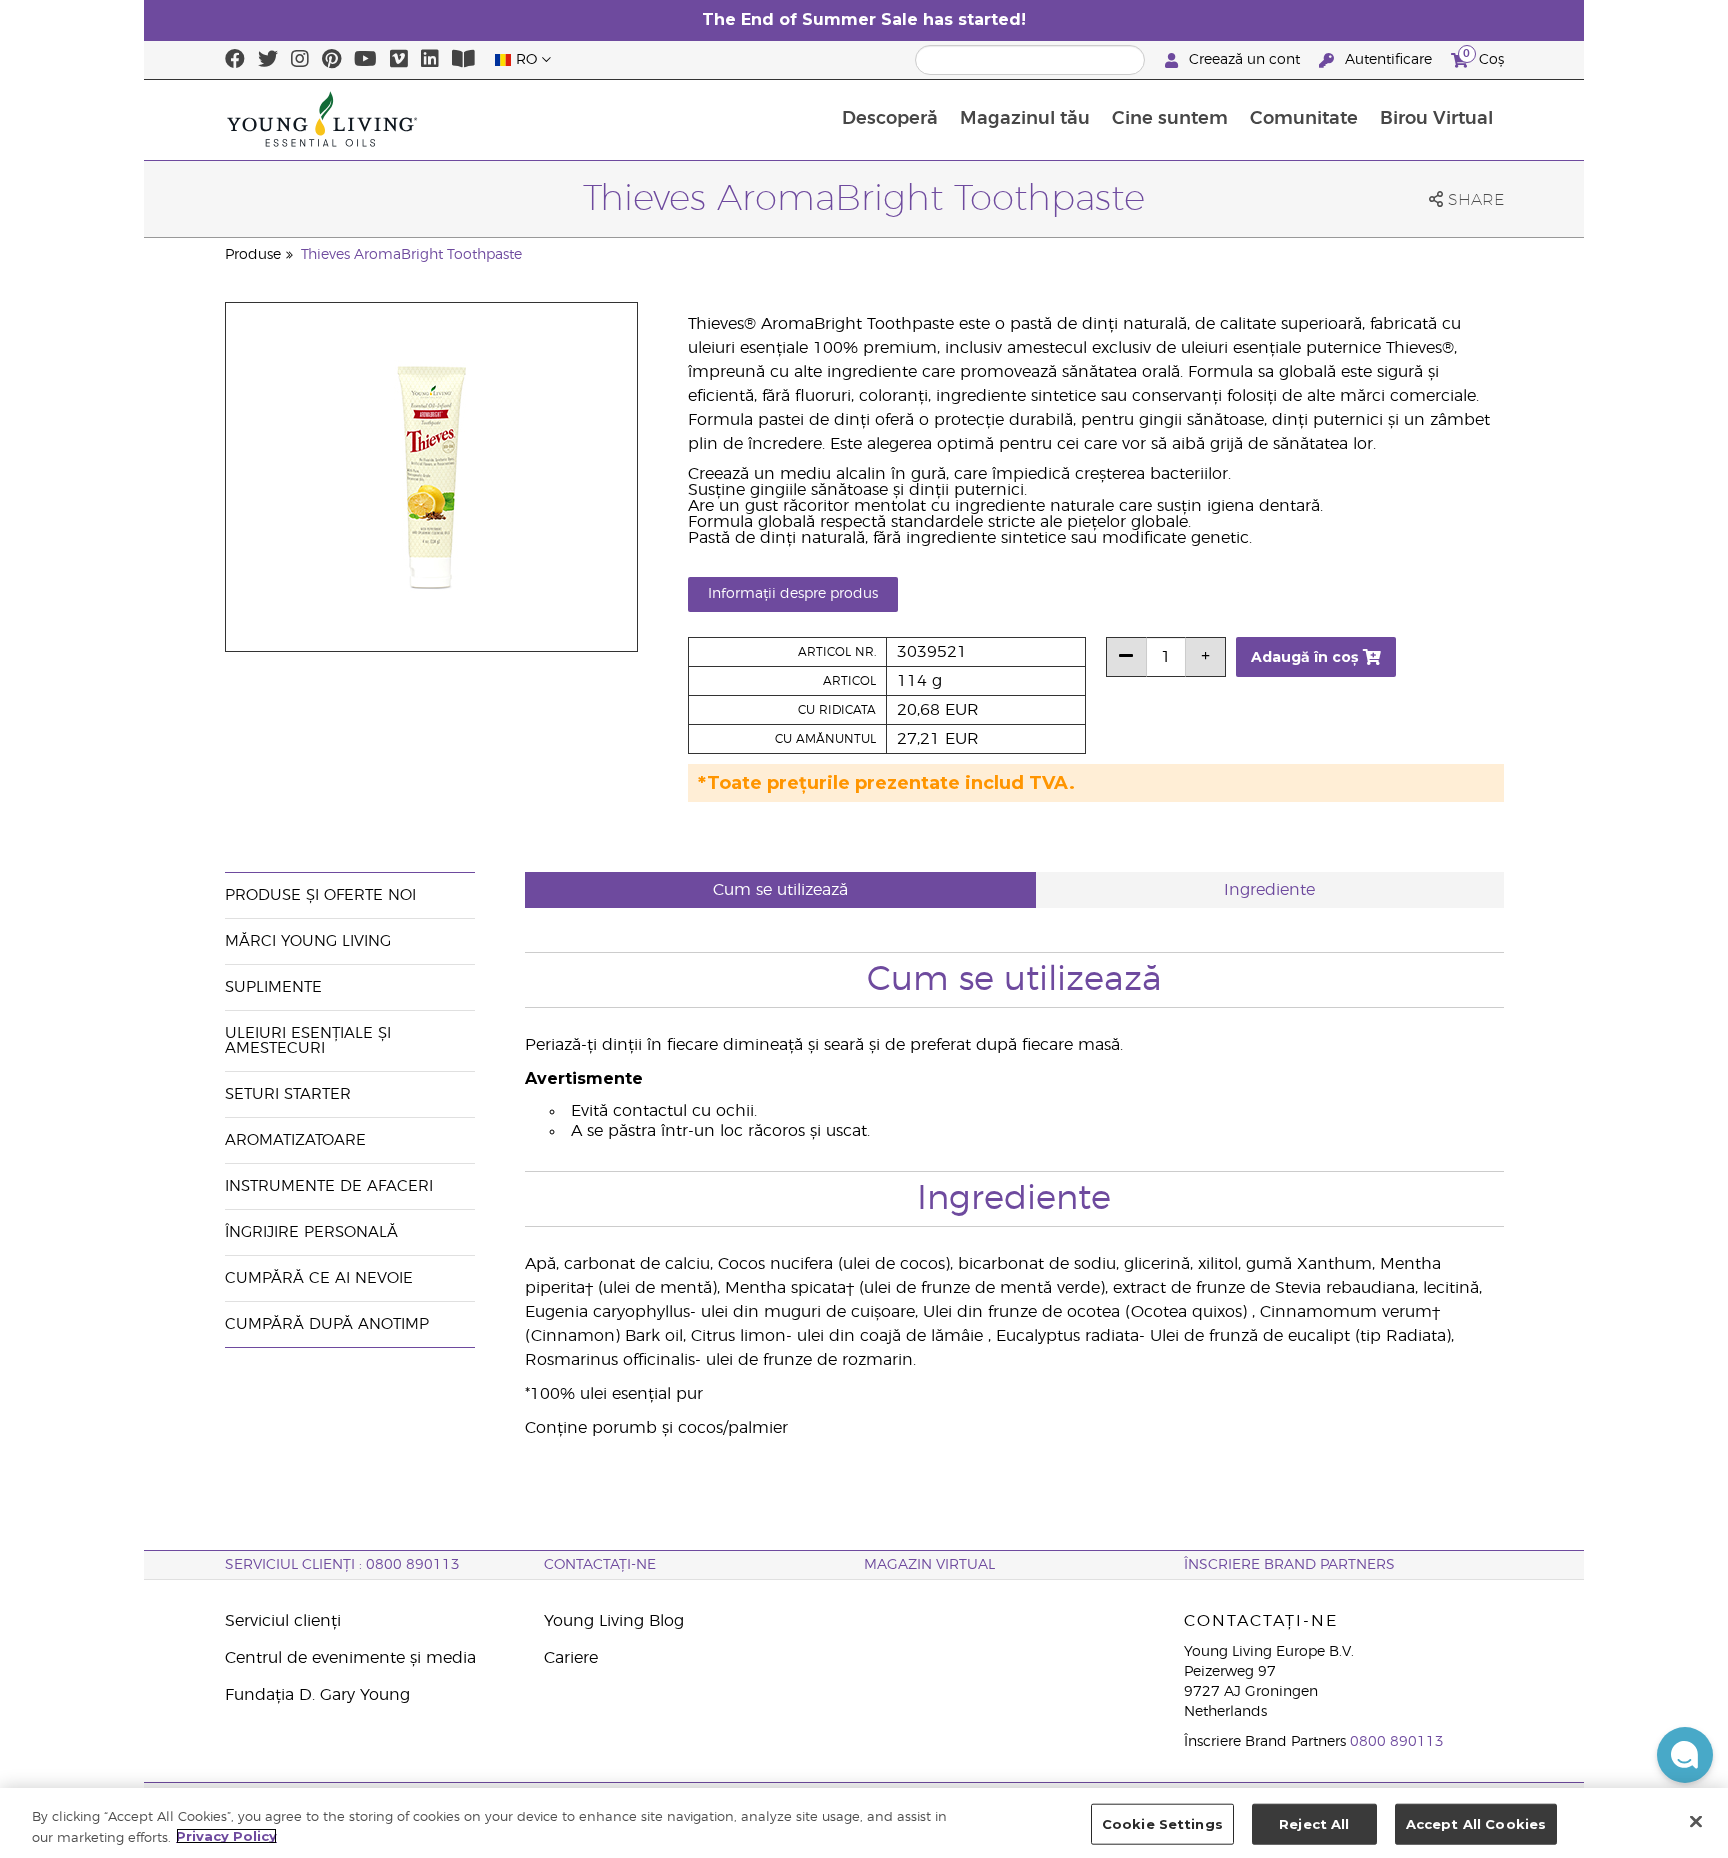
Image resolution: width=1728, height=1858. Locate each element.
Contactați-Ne (600, 1565)
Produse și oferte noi (320, 895)
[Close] (1696, 1821)
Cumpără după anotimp (327, 1324)
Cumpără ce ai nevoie (319, 1278)
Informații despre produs (793, 594)
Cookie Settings (1162, 1824)
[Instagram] (300, 60)
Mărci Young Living (308, 941)
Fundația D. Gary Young (317, 1695)
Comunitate (1304, 119)
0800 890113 (1397, 1742)
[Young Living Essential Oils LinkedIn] (430, 60)
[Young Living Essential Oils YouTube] (365, 60)
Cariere (571, 1658)
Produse (253, 255)
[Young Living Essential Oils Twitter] (268, 60)
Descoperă (890, 119)
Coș (1483, 57)
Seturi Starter (288, 1094)
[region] (864, 1823)
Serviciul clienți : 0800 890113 (342, 1565)
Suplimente (273, 987)
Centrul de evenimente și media (350, 1658)
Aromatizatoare (295, 1140)
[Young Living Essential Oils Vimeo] (399, 60)
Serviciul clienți (283, 1621)
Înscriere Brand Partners (1289, 1565)
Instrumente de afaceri (329, 1186)
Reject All (1314, 1824)
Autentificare (1388, 60)
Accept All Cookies (1476, 1824)
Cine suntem (1170, 119)
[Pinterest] (331, 60)
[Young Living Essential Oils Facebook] (235, 60)
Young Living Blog (614, 1621)
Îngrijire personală (314, 1232)
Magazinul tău (1025, 119)
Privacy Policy (226, 1836)
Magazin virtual (929, 1565)
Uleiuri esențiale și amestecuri (308, 1041)
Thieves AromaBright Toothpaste (411, 255)
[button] (1685, 1755)
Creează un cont (1244, 60)
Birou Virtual (1436, 119)
